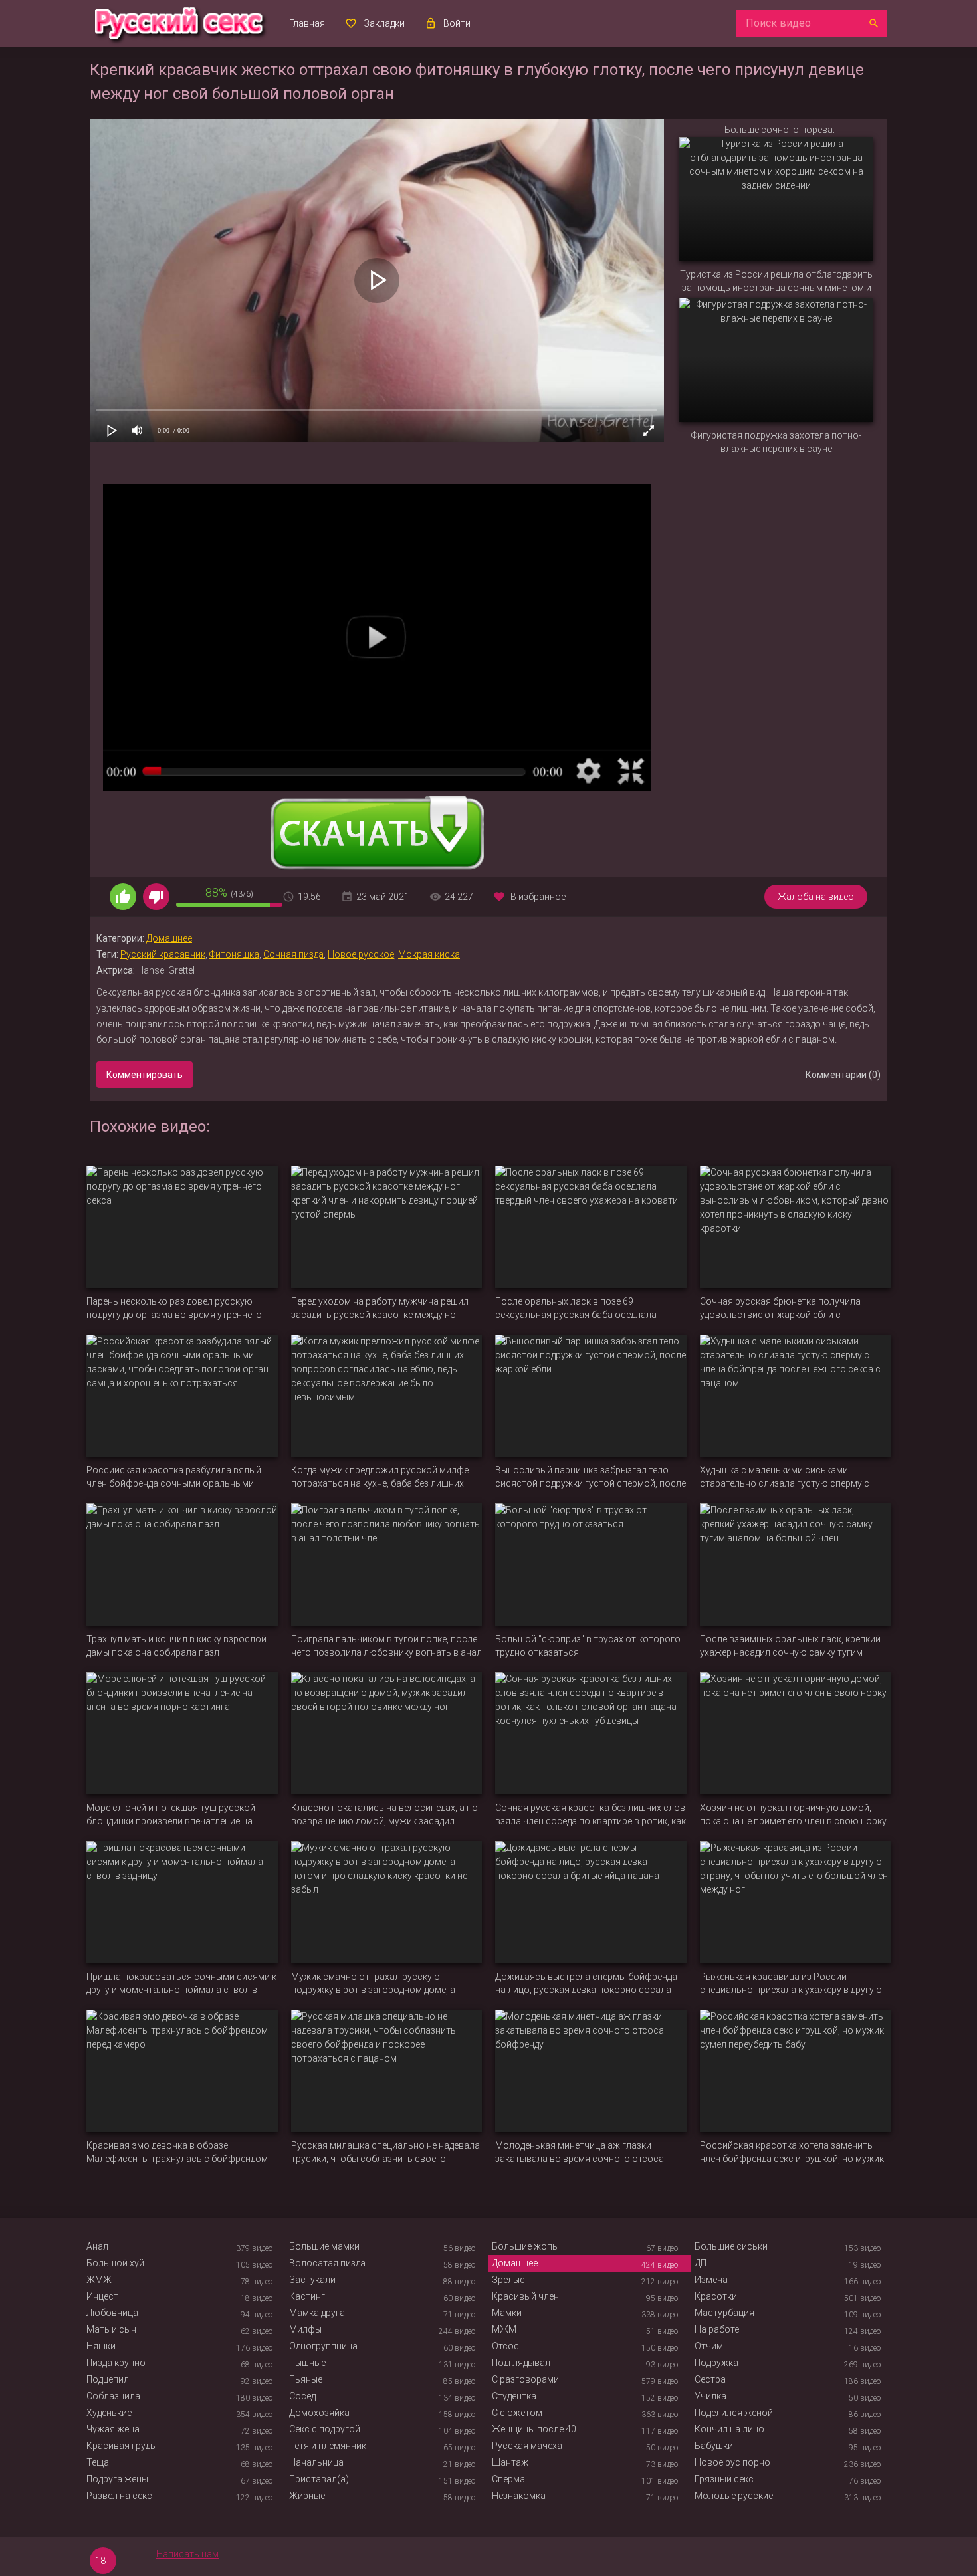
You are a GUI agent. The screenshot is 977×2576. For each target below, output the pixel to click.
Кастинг (307, 2296)
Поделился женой (734, 2413)
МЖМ (504, 2329)
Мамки (507, 2313)
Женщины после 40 (534, 2429)
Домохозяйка (319, 2413)
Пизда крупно (116, 2363)
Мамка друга (317, 2313)
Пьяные (306, 2379)
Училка (710, 2396)
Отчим (709, 2346)
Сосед (302, 2396)
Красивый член (525, 2296)
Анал (97, 2246)
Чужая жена (113, 2429)
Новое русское (361, 954)
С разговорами (525, 2379)
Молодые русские (734, 2496)
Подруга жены (117, 2479)
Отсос (505, 2346)
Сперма (508, 2479)
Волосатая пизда (327, 2263)
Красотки (716, 2296)
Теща (98, 2462)
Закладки (384, 23)
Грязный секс (724, 2479)
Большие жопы (525, 2246)
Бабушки (714, 2446)
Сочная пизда (293, 954)
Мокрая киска (429, 954)
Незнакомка (519, 2496)
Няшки (101, 2346)
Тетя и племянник (328, 2446)
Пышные (307, 2363)
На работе (717, 2329)
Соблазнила (113, 2396)
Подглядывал (521, 2363)
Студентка (514, 2396)
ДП (701, 2263)
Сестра (710, 2379)
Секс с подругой (325, 2429)
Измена (711, 2280)
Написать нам (187, 2554)
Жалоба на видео (816, 897)
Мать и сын (111, 2329)
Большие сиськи (731, 2246)
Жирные (307, 2496)
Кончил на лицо (729, 2429)
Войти (457, 23)
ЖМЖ (99, 2280)
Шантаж (510, 2462)
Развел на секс (119, 2496)
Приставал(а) (319, 2479)
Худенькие (109, 2413)
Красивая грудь (121, 2446)
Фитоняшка (234, 954)
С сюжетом (517, 2413)
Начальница (316, 2462)
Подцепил (108, 2379)
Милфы (305, 2329)
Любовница (112, 2313)
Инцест (102, 2296)
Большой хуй (115, 2263)
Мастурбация (724, 2313)
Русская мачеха (527, 2446)
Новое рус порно (732, 2462)
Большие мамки (324, 2246)
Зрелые (508, 2280)
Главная (307, 23)
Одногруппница (323, 2346)
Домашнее (169, 938)
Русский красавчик (163, 954)
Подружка (716, 2363)
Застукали (312, 2280)
